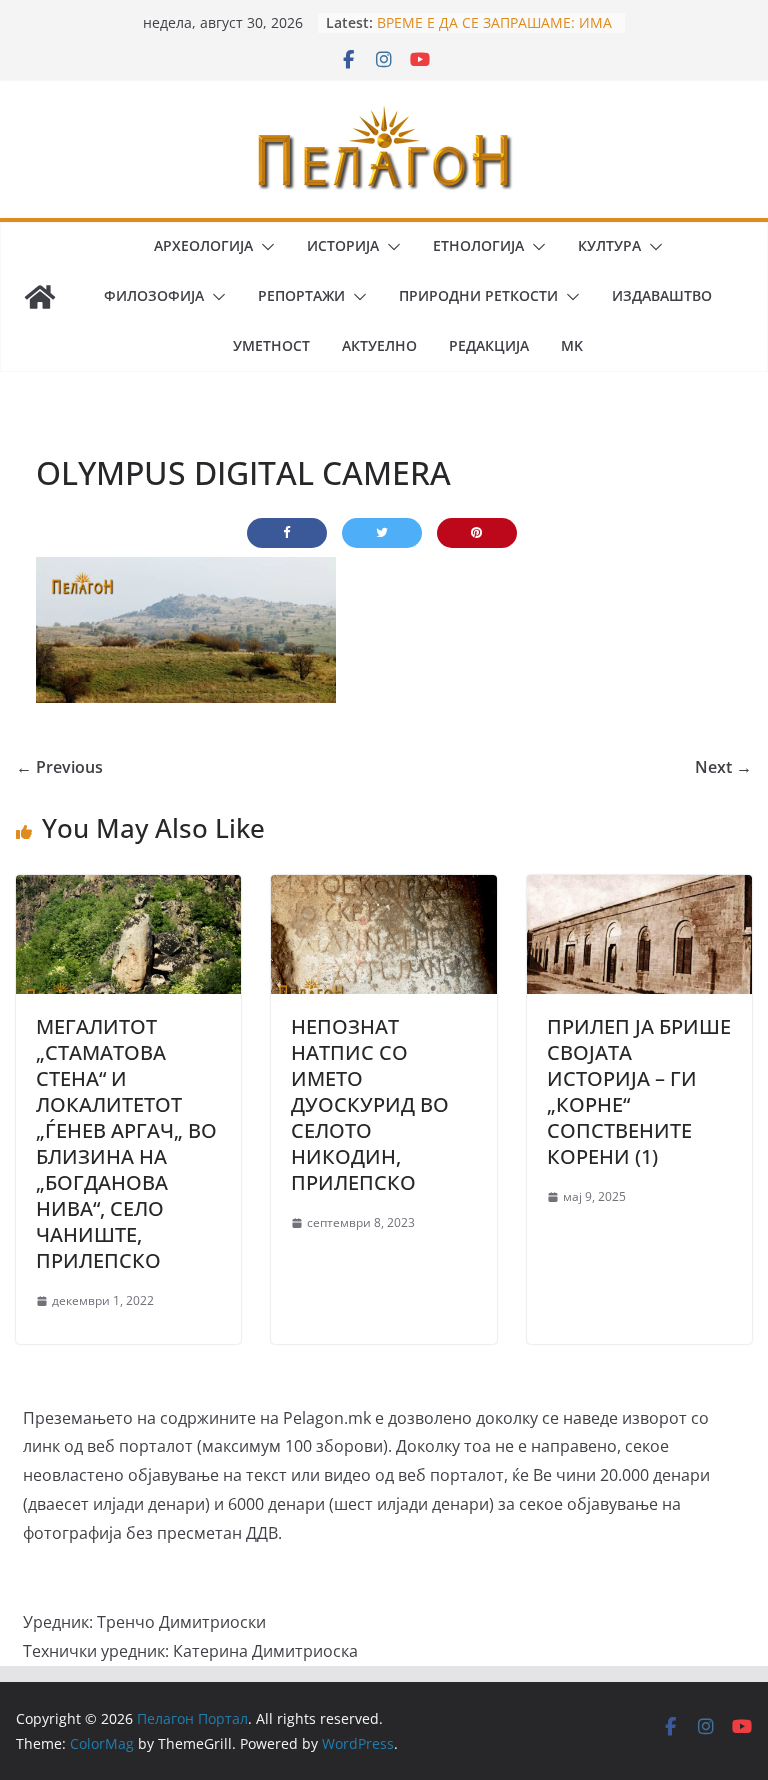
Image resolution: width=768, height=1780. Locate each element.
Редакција (489, 345)
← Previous (59, 767)
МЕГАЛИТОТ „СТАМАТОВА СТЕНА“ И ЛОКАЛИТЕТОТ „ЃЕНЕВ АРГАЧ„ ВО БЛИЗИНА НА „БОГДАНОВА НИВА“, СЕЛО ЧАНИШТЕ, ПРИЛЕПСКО (126, 1143)
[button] (264, 247)
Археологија (203, 245)
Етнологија (478, 245)
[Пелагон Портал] (40, 297)
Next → (723, 767)
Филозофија (154, 295)
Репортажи (301, 295)
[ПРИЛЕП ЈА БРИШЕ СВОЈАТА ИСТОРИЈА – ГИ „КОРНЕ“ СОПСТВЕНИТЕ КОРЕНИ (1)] (639, 889)
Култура (609, 245)
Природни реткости (478, 295)
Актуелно (379, 345)
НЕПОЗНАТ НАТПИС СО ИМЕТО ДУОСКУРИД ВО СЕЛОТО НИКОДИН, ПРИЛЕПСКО (370, 1104)
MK (572, 345)
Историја (343, 245)
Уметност (271, 345)
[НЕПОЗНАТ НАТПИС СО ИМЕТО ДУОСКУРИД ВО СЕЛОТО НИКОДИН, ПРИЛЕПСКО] (383, 889)
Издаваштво (662, 295)
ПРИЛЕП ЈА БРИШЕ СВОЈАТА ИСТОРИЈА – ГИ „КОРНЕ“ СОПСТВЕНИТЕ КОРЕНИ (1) (639, 1091)
